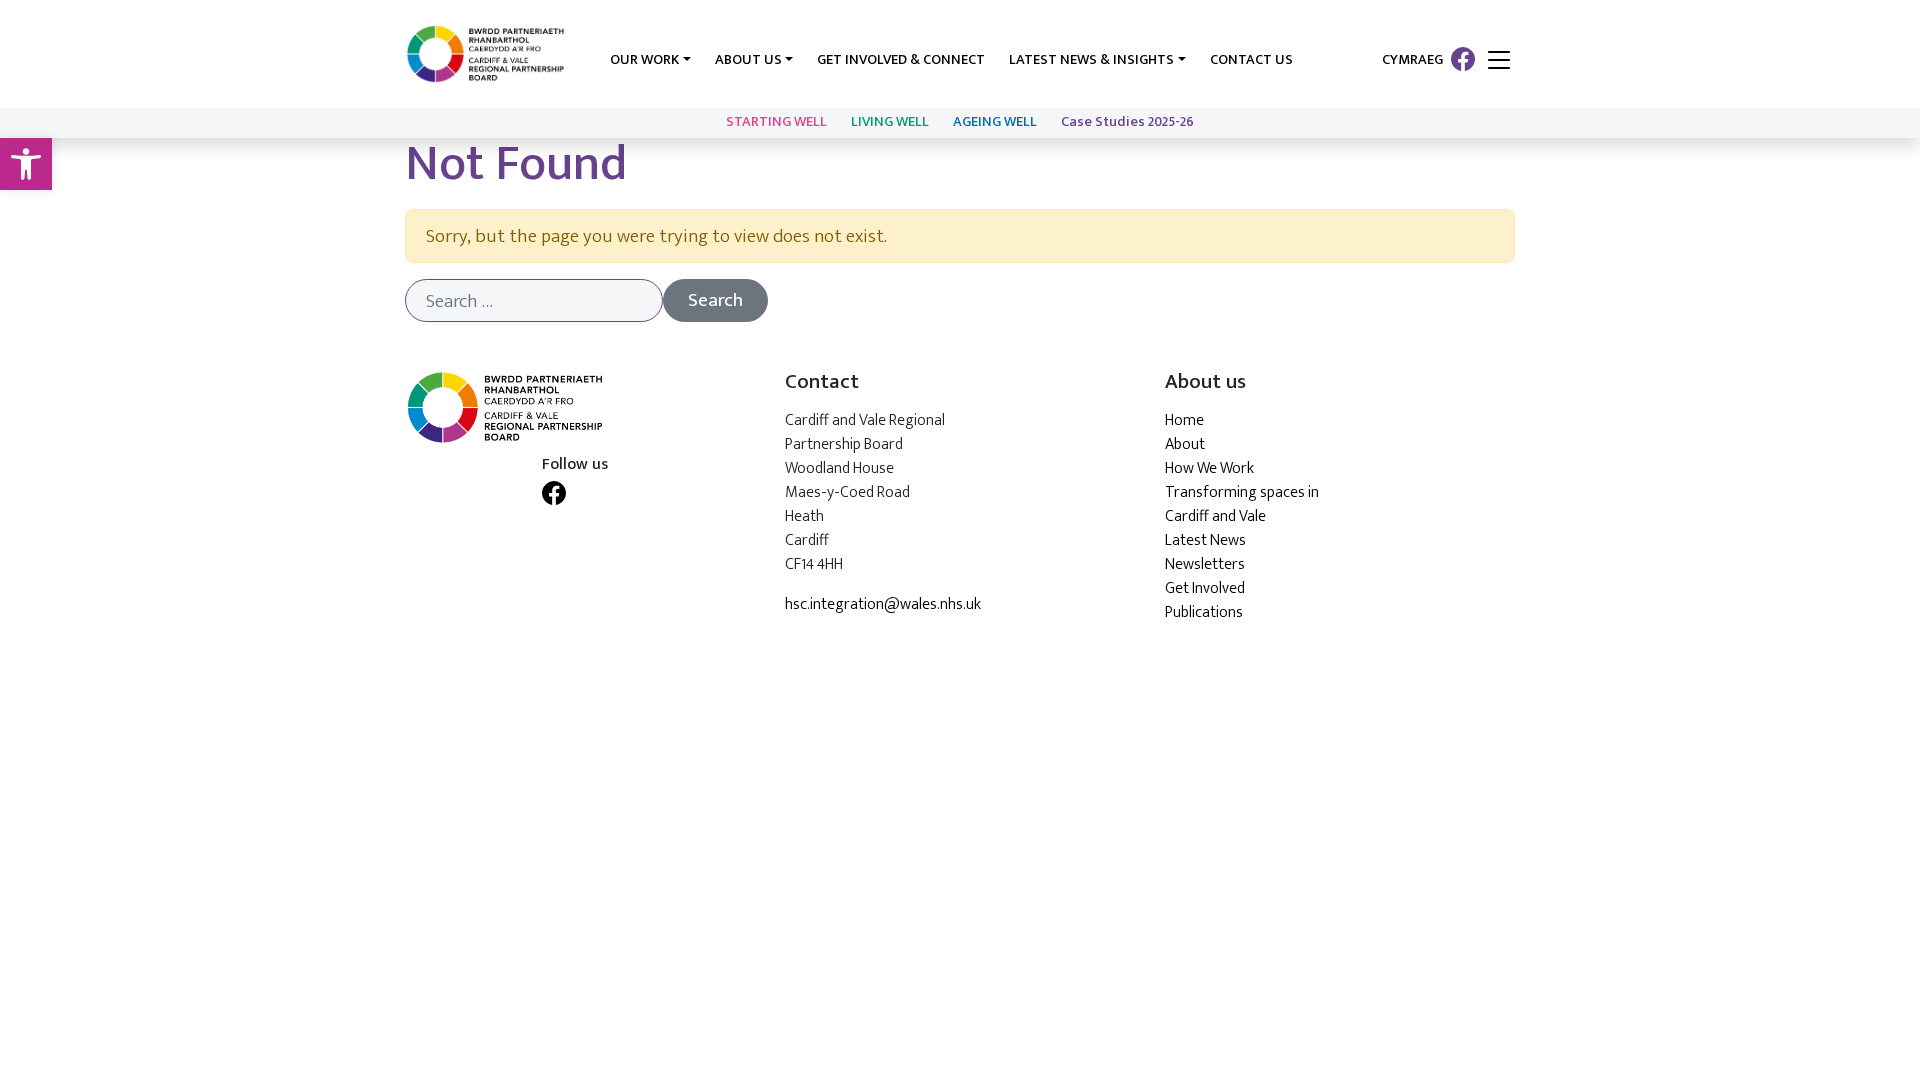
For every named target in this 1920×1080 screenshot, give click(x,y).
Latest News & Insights (1091, 60)
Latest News (1205, 540)
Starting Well (776, 122)
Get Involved (1205, 588)
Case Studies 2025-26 (1127, 122)
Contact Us (1251, 60)
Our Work (644, 60)
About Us (748, 60)
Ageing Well (995, 122)
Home (1184, 420)
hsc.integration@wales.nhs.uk (883, 605)
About (1185, 444)
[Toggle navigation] (1499, 61)
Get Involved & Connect (901, 60)
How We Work (1209, 468)
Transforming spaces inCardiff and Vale (1242, 504)
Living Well (890, 122)
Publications (1204, 612)
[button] (26, 164)
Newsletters (1205, 564)
